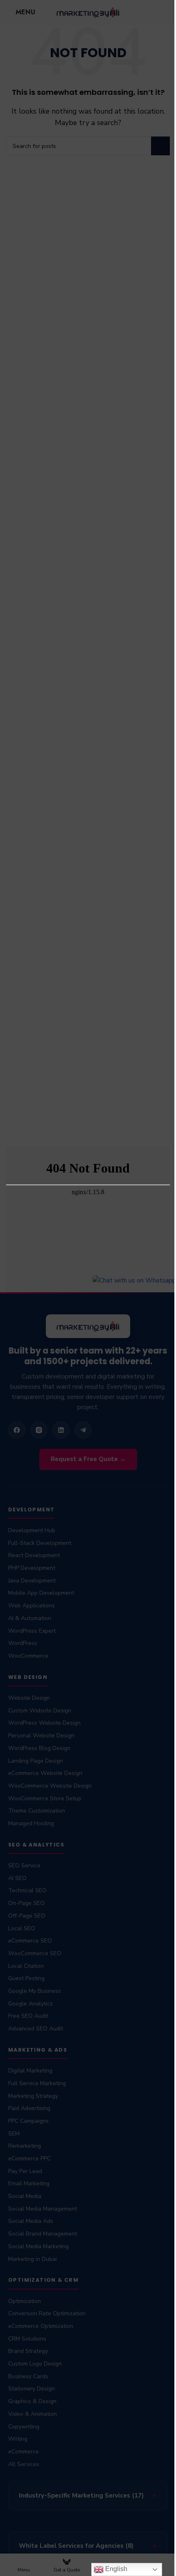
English (110, 2569)
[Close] (166, 1137)
